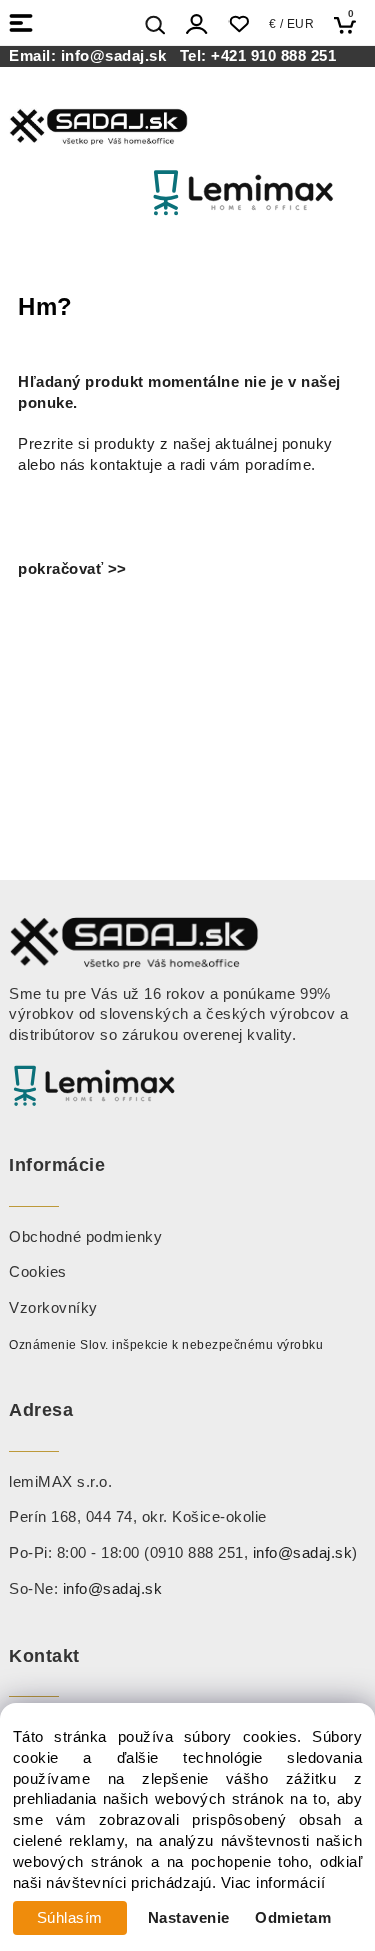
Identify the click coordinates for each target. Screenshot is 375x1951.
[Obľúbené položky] (238, 24)
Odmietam (293, 1918)
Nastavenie (189, 1918)
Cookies (38, 1272)
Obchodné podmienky (85, 1237)
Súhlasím (70, 1918)
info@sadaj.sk (118, 56)
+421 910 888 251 (273, 56)
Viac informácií (273, 1883)
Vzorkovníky (53, 1308)
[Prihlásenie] (197, 24)
